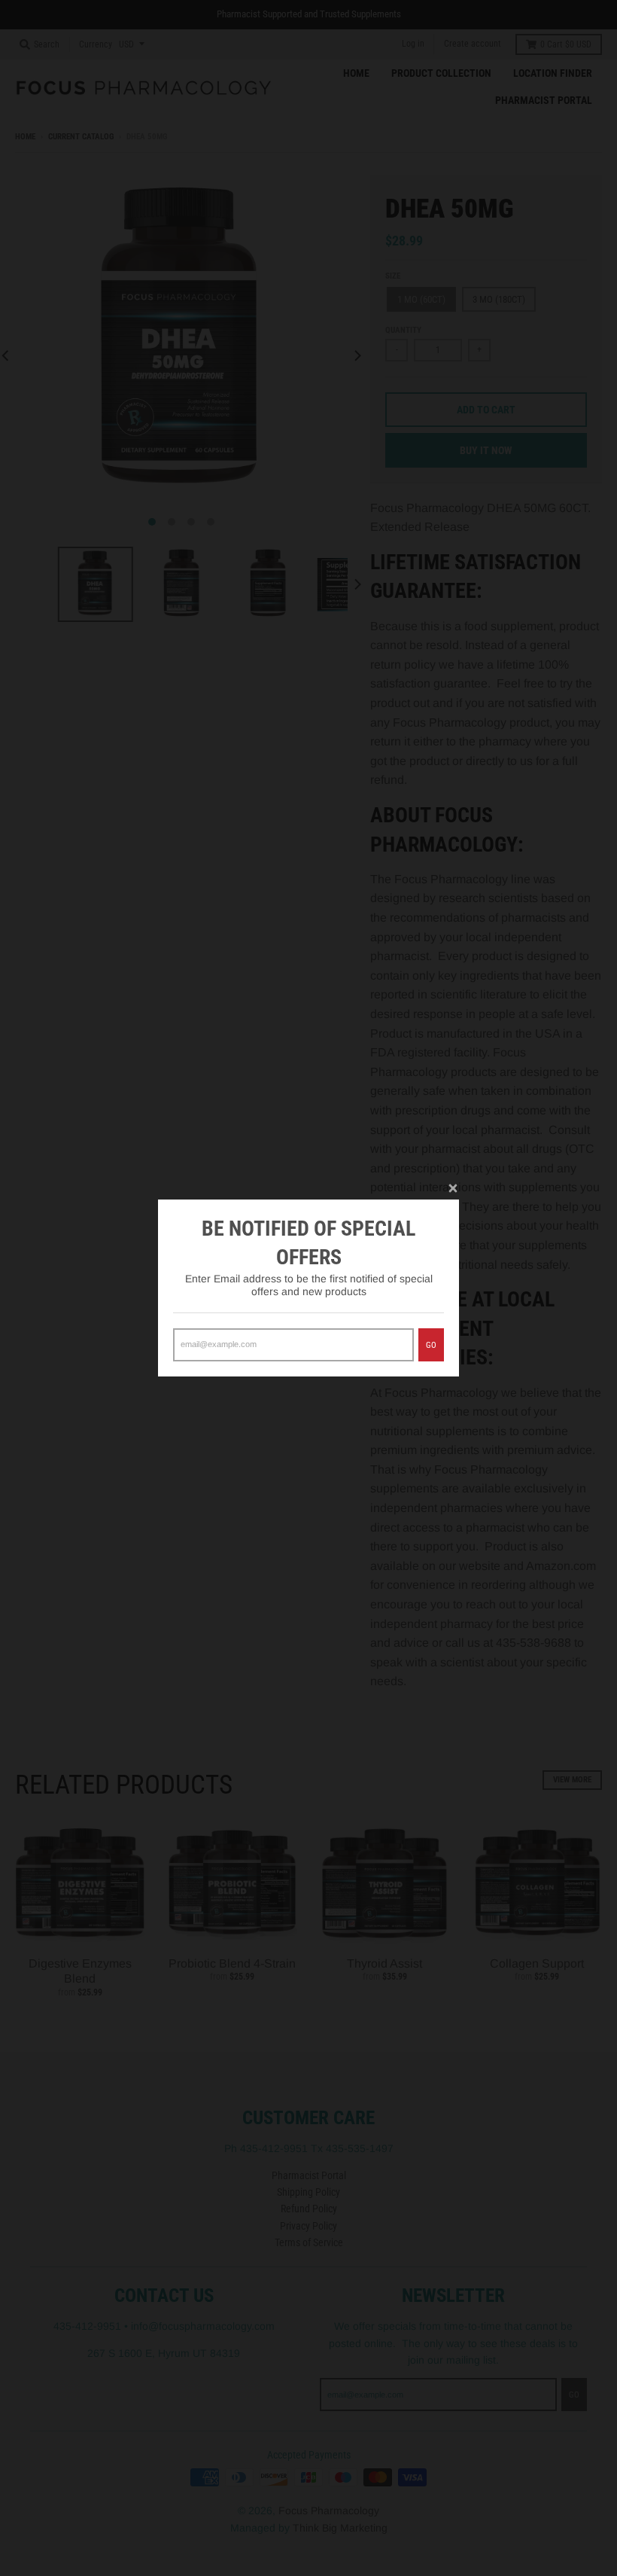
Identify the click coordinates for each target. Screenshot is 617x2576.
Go (431, 1345)
